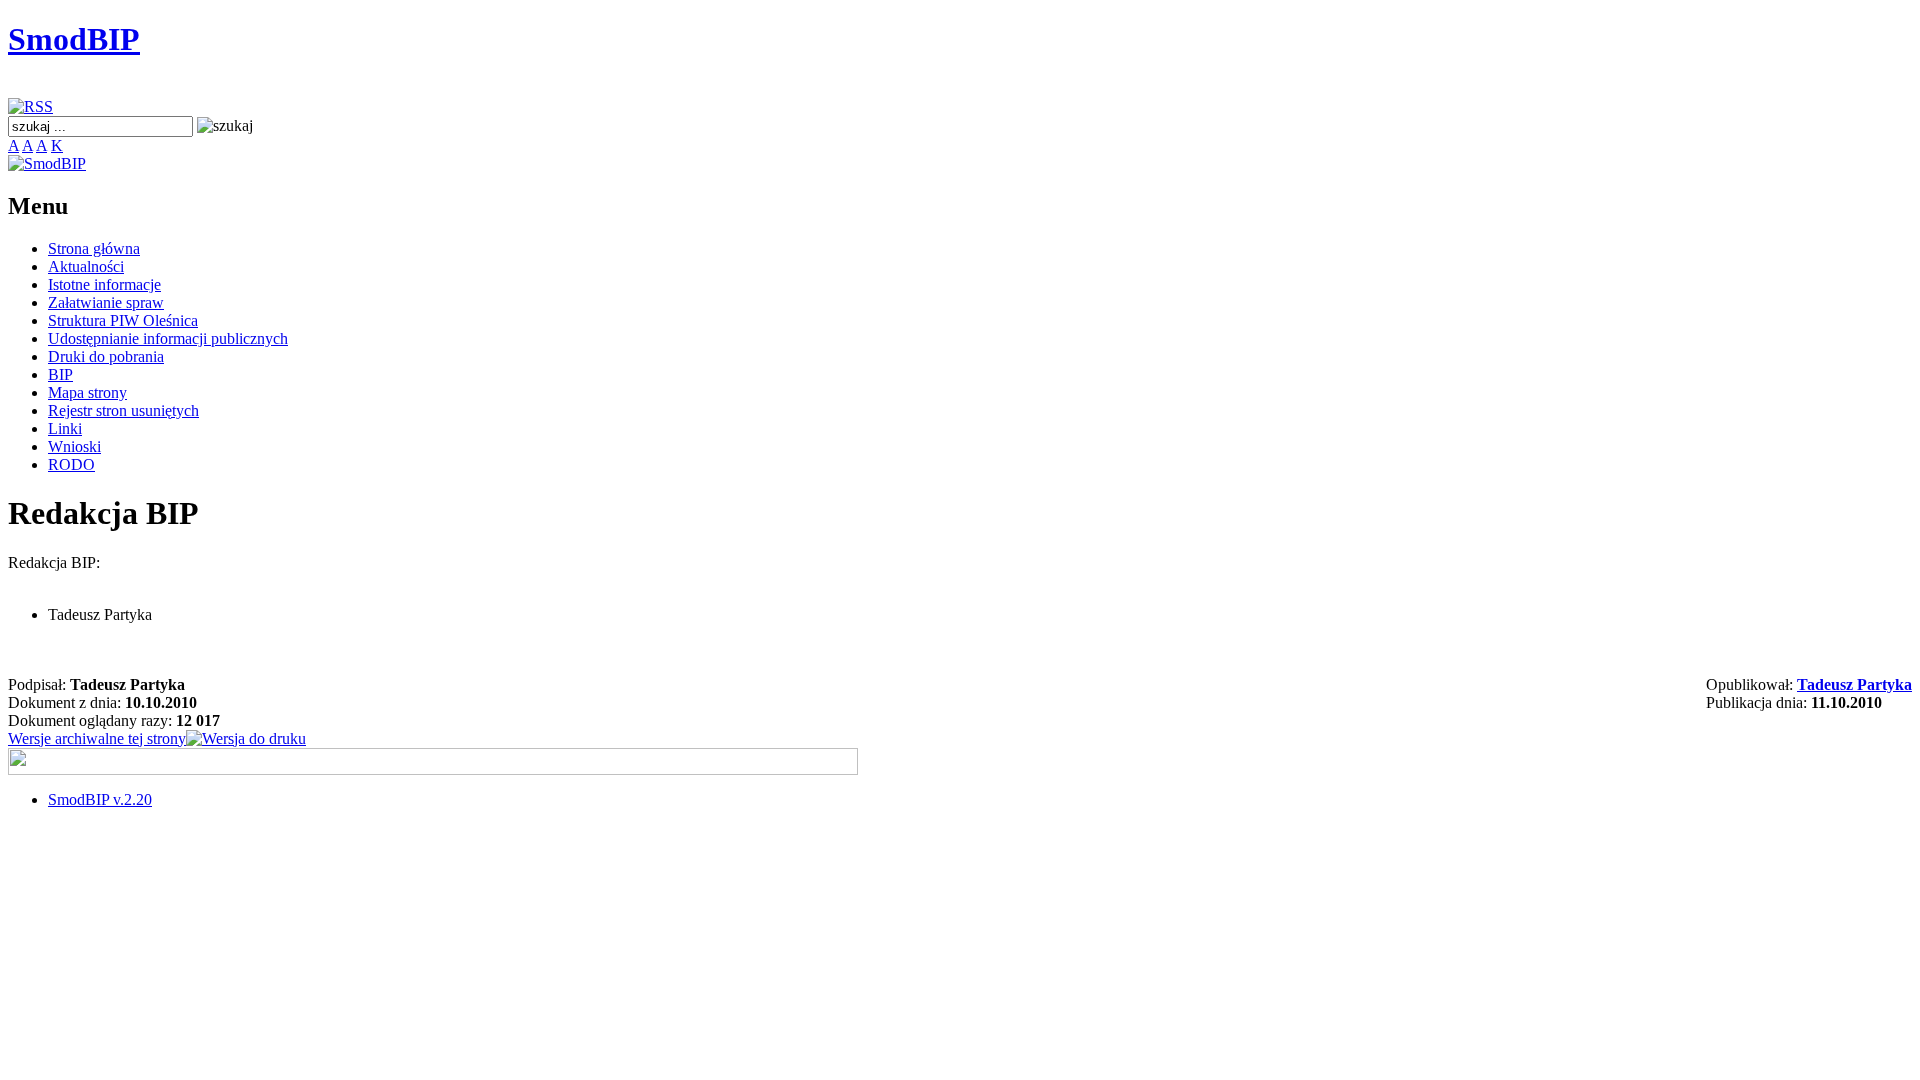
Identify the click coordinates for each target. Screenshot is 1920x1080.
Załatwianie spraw (106, 302)
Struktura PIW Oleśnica (123, 320)
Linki (65, 428)
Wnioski (74, 446)
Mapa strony (87, 392)
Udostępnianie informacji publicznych (168, 338)
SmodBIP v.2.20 (100, 799)
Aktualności (86, 266)
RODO (71, 464)
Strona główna (94, 248)
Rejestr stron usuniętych (123, 410)
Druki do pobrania (106, 356)
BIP (60, 374)
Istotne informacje (104, 284)
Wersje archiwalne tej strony (97, 738)
